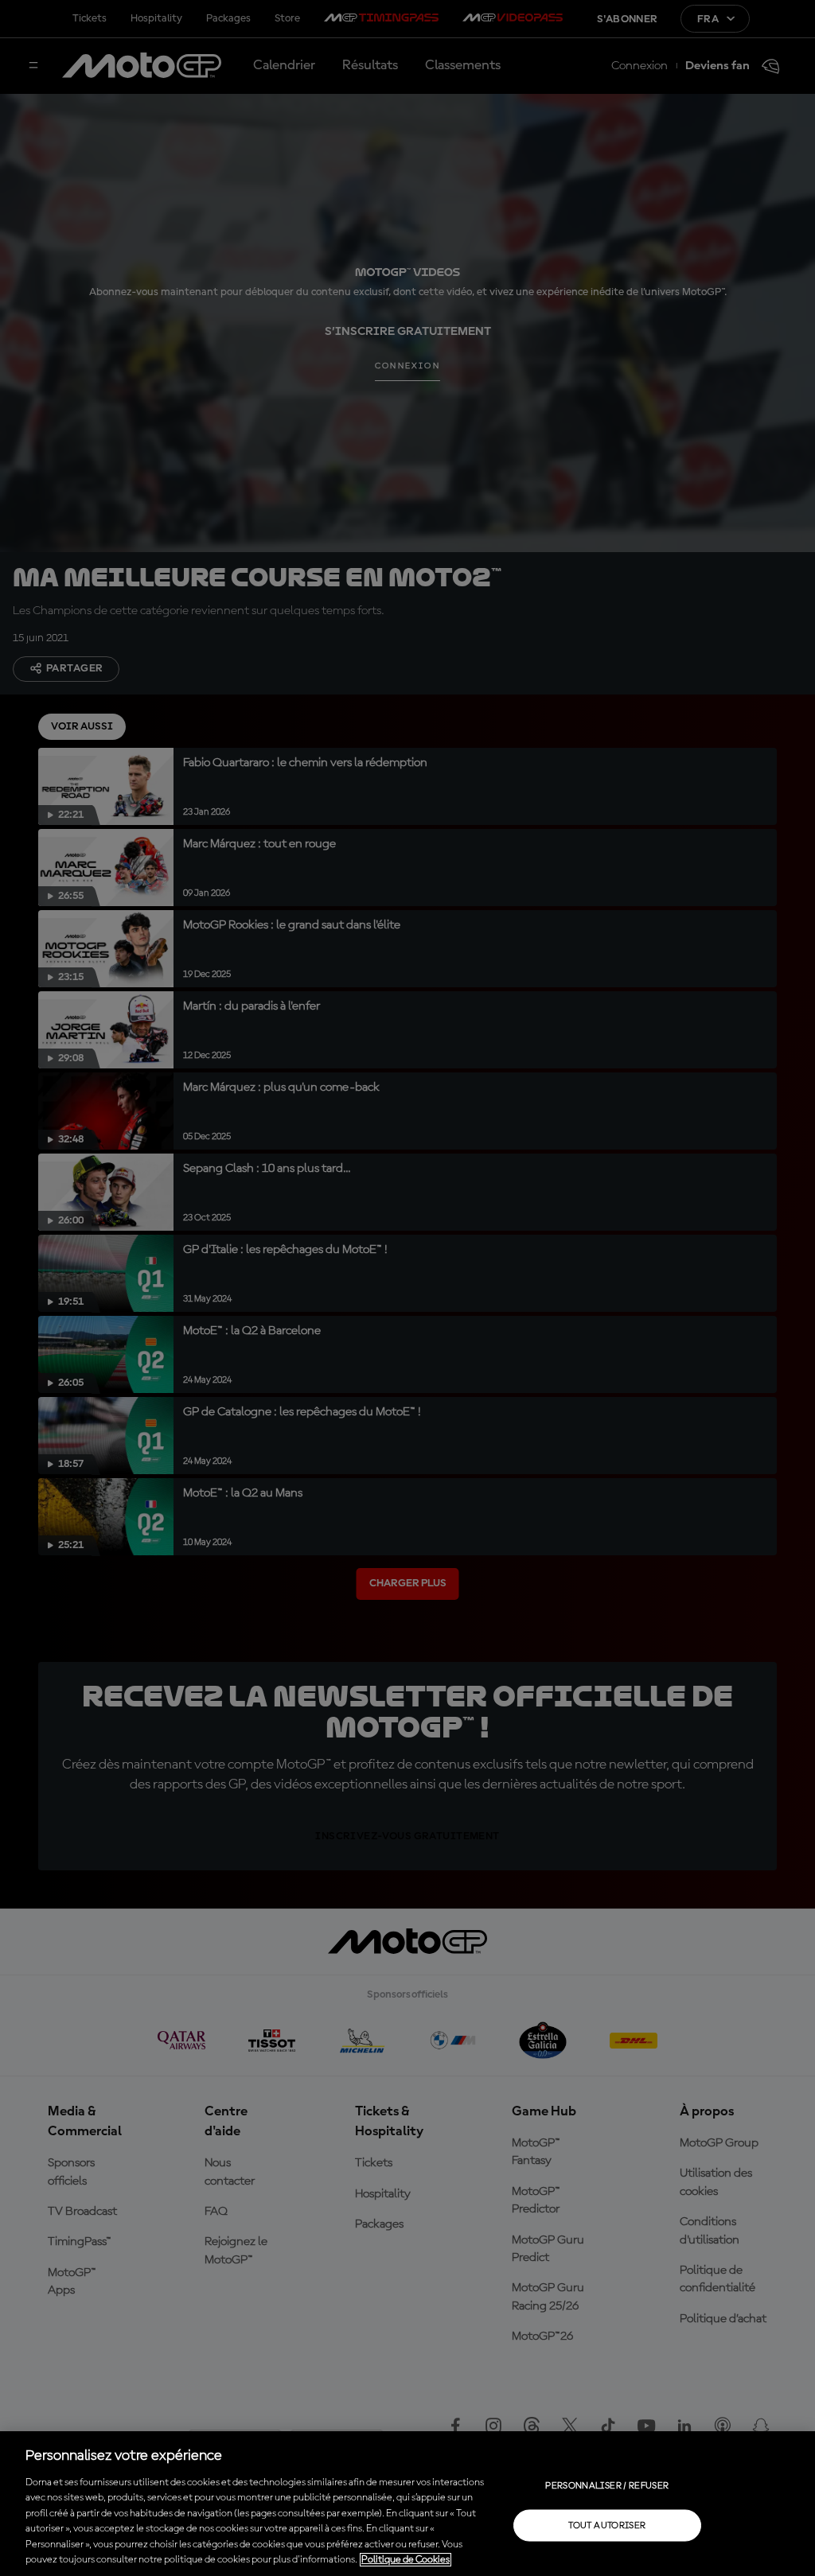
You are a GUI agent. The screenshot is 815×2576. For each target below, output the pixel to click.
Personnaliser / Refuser (607, 2485)
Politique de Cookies (406, 2560)
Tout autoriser (607, 2525)
